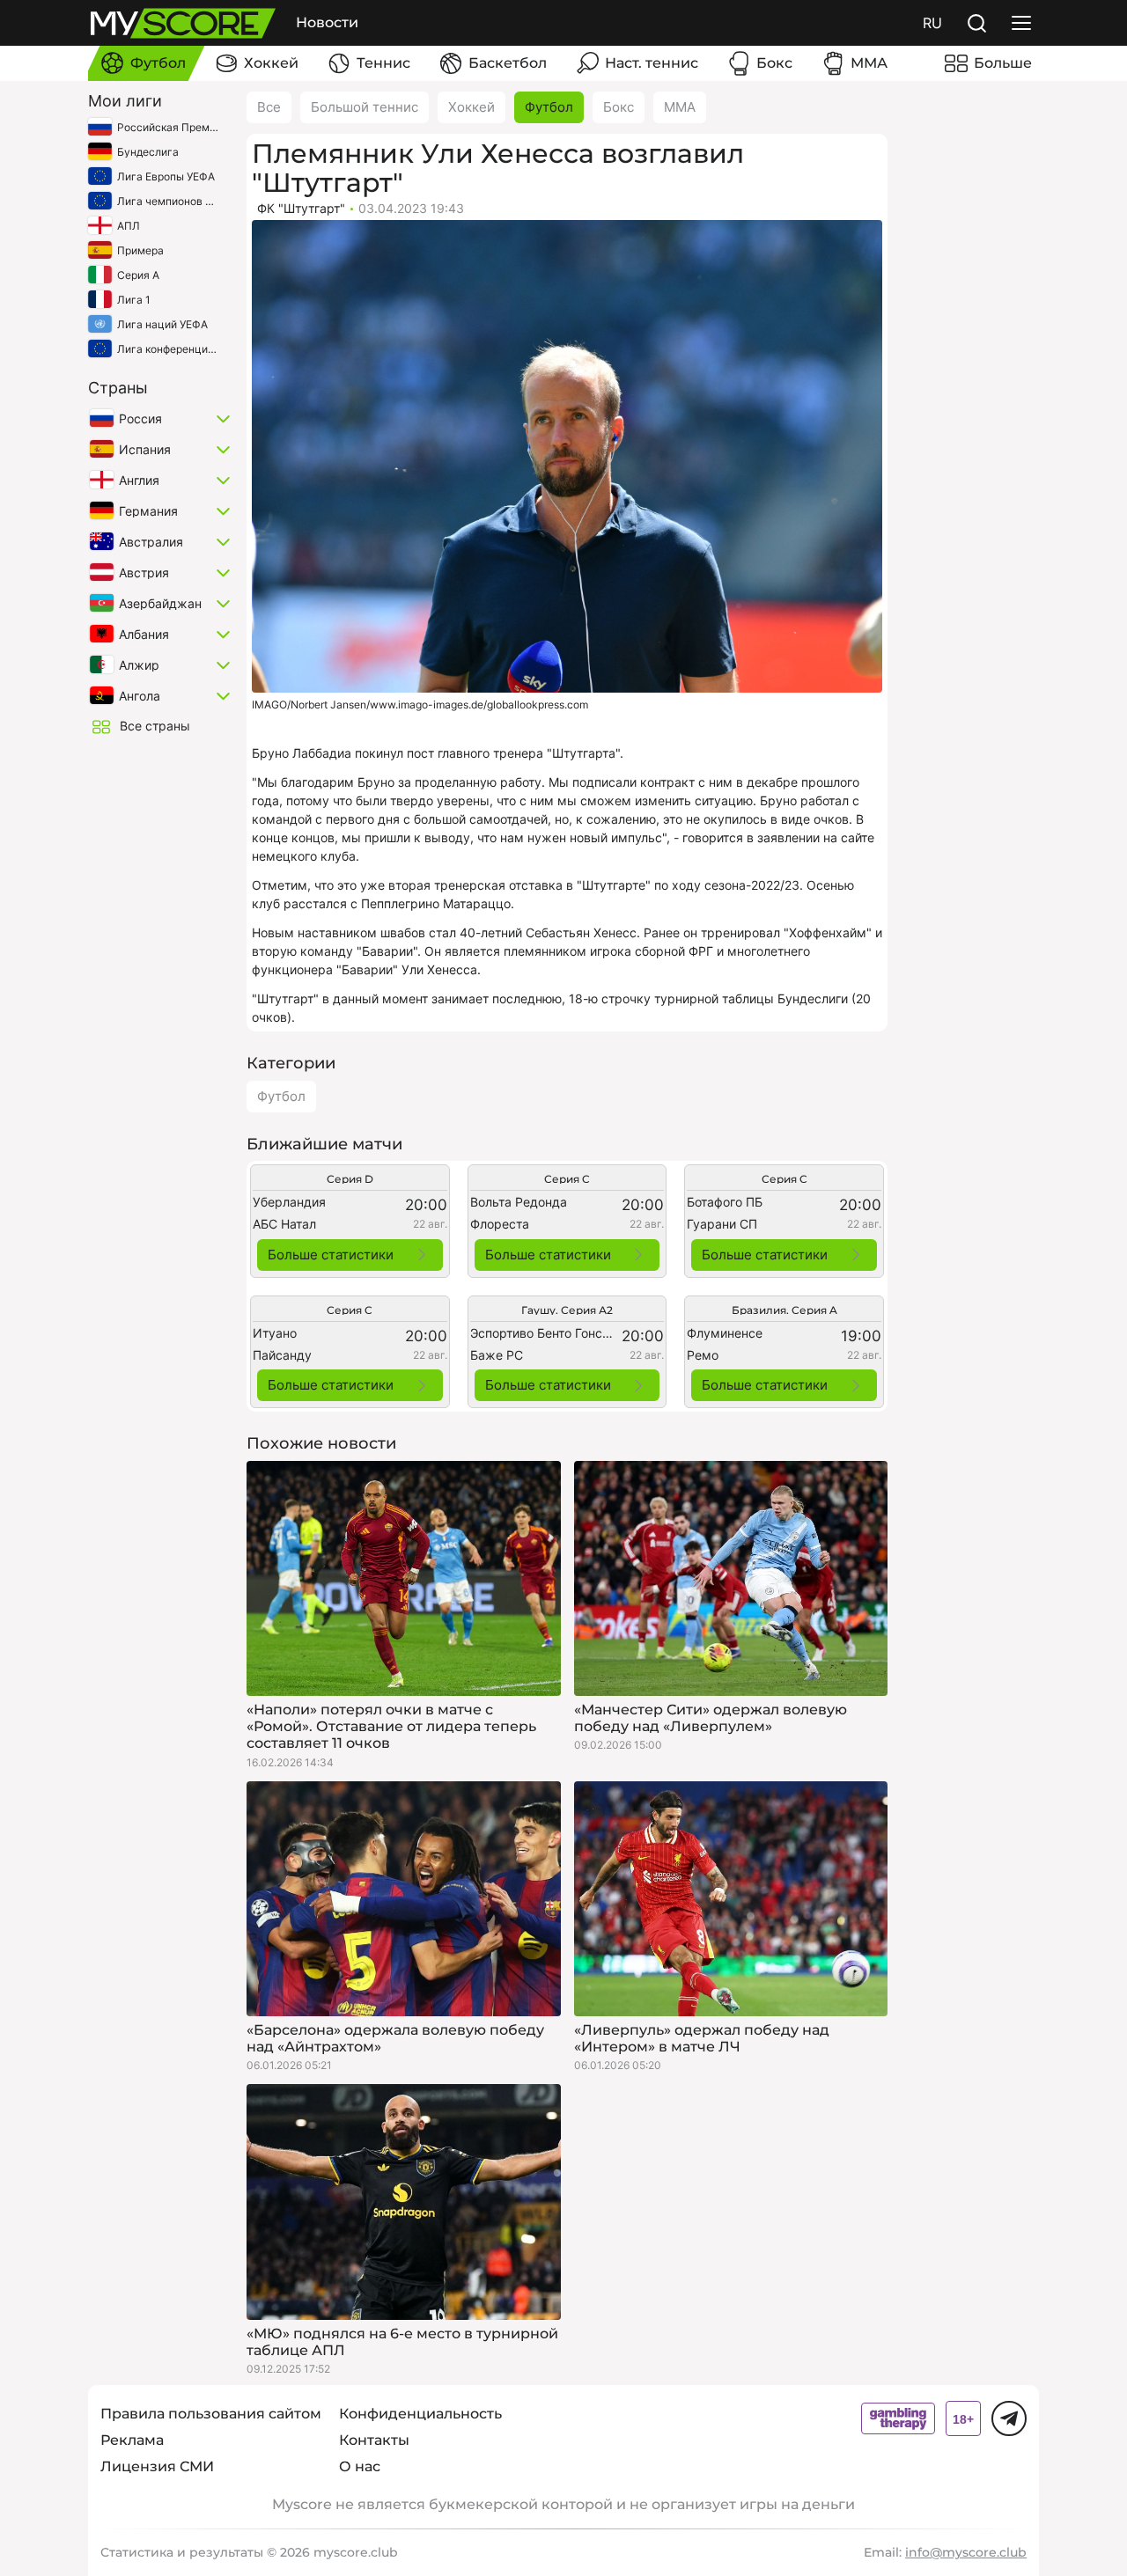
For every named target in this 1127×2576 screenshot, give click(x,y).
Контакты (374, 2440)
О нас (360, 2466)
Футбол (549, 107)
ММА (680, 107)
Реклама (132, 2440)
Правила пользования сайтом (211, 2414)
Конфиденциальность (420, 2414)
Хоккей (471, 107)
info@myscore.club (966, 2552)
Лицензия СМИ (157, 2466)
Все (269, 107)
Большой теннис (365, 107)
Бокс (619, 107)
